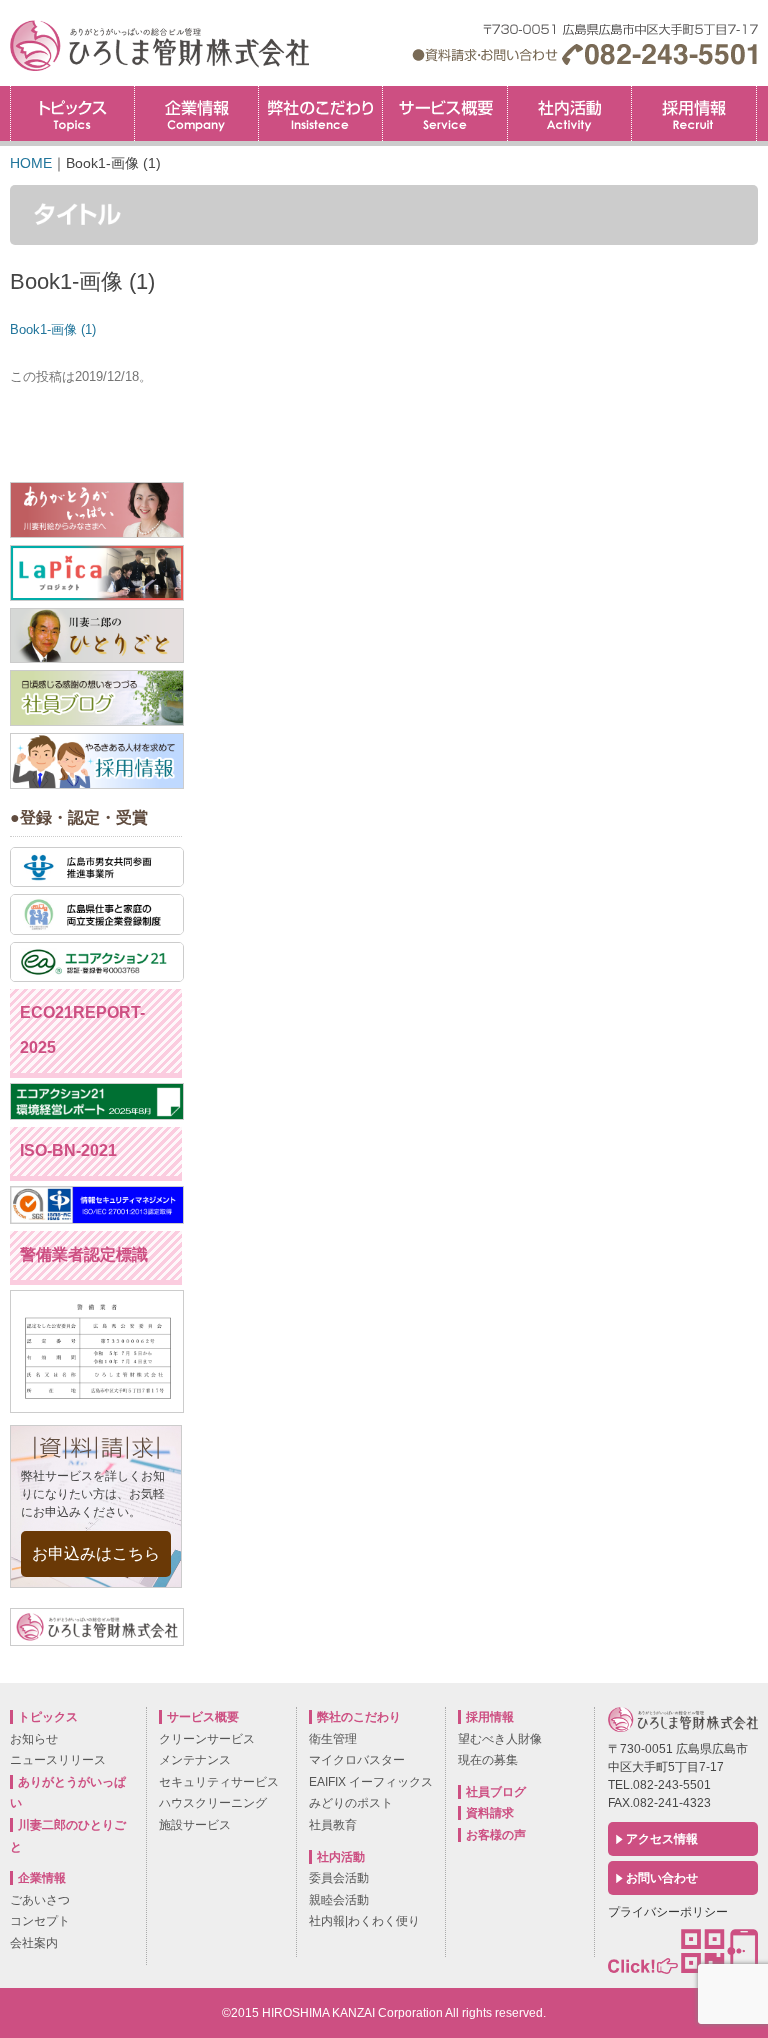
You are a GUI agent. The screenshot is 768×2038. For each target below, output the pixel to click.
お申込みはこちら (96, 1553)
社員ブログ (496, 1792)
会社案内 (34, 1943)
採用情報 (756, 92)
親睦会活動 (339, 1900)
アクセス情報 (662, 1839)
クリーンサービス (207, 1739)
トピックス (72, 113)
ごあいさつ (40, 1900)
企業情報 (196, 113)
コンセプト (40, 1921)
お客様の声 (496, 1835)
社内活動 (569, 113)
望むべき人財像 (500, 1739)
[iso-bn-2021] (97, 1219)
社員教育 (333, 1825)
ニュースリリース (58, 1760)
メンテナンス (195, 1760)
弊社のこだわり (320, 113)
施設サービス (195, 1825)
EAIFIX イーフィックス (371, 1782)
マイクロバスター (357, 1760)
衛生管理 (333, 1739)
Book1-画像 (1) (53, 329)
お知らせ (34, 1739)
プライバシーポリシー (668, 1912)
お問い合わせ (662, 1878)
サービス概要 (444, 113)
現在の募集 (488, 1760)
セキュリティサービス (219, 1782)
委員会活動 (339, 1878)
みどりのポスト (351, 1803)
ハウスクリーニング (213, 1803)
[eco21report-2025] (97, 1115)
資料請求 (490, 1813)
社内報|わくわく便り (364, 1921)
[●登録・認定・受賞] (97, 882)
